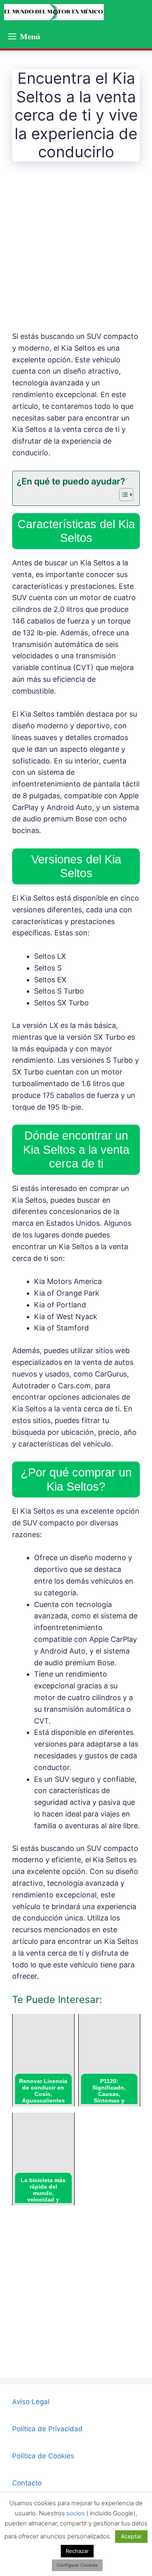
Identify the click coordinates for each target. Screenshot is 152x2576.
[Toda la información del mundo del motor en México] (54, 12)
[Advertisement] (76, 252)
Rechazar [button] (77, 2551)
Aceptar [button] (131, 2536)
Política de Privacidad (47, 2429)
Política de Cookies (43, 2456)
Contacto (27, 2483)
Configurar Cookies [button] (77, 2565)
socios (76, 2513)
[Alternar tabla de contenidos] (122, 495)
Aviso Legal (31, 2402)
